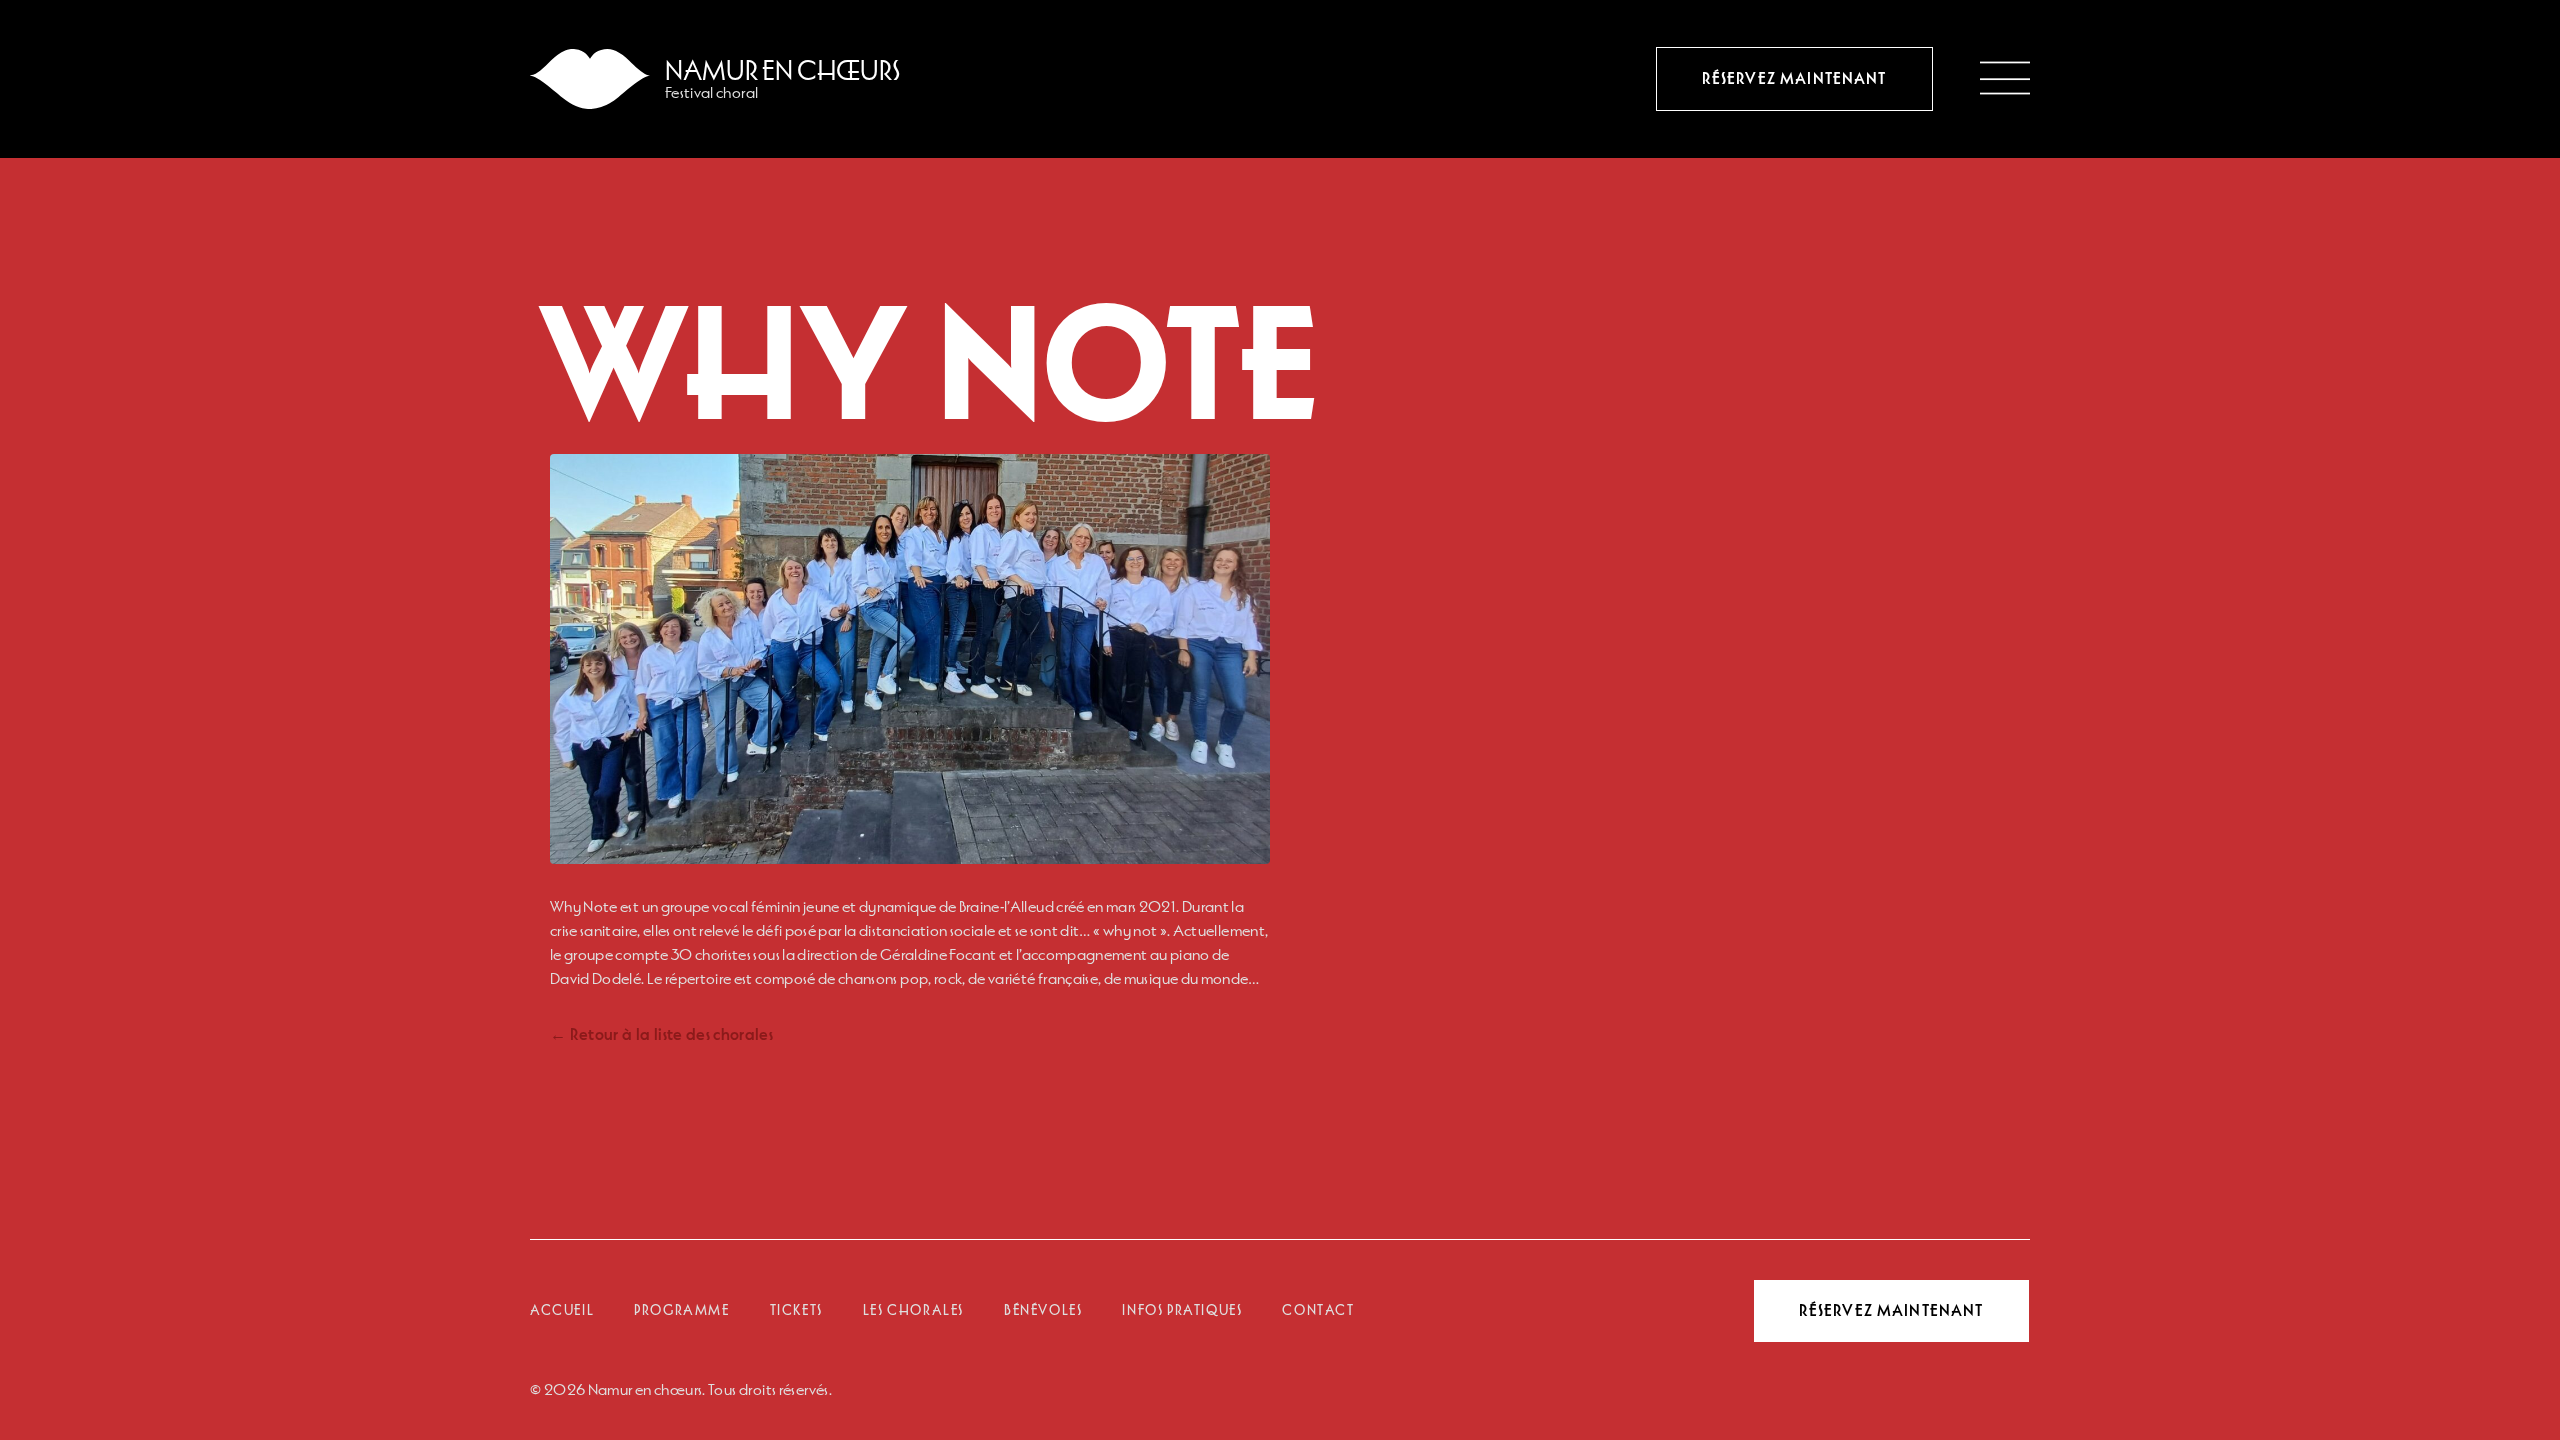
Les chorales (913, 1310)
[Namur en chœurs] (590, 79)
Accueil (562, 1310)
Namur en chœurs (783, 71)
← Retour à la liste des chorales (661, 1034)
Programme (681, 1310)
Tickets (796, 1310)
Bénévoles (1043, 1310)
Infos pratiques (1182, 1310)
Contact (1318, 1310)
